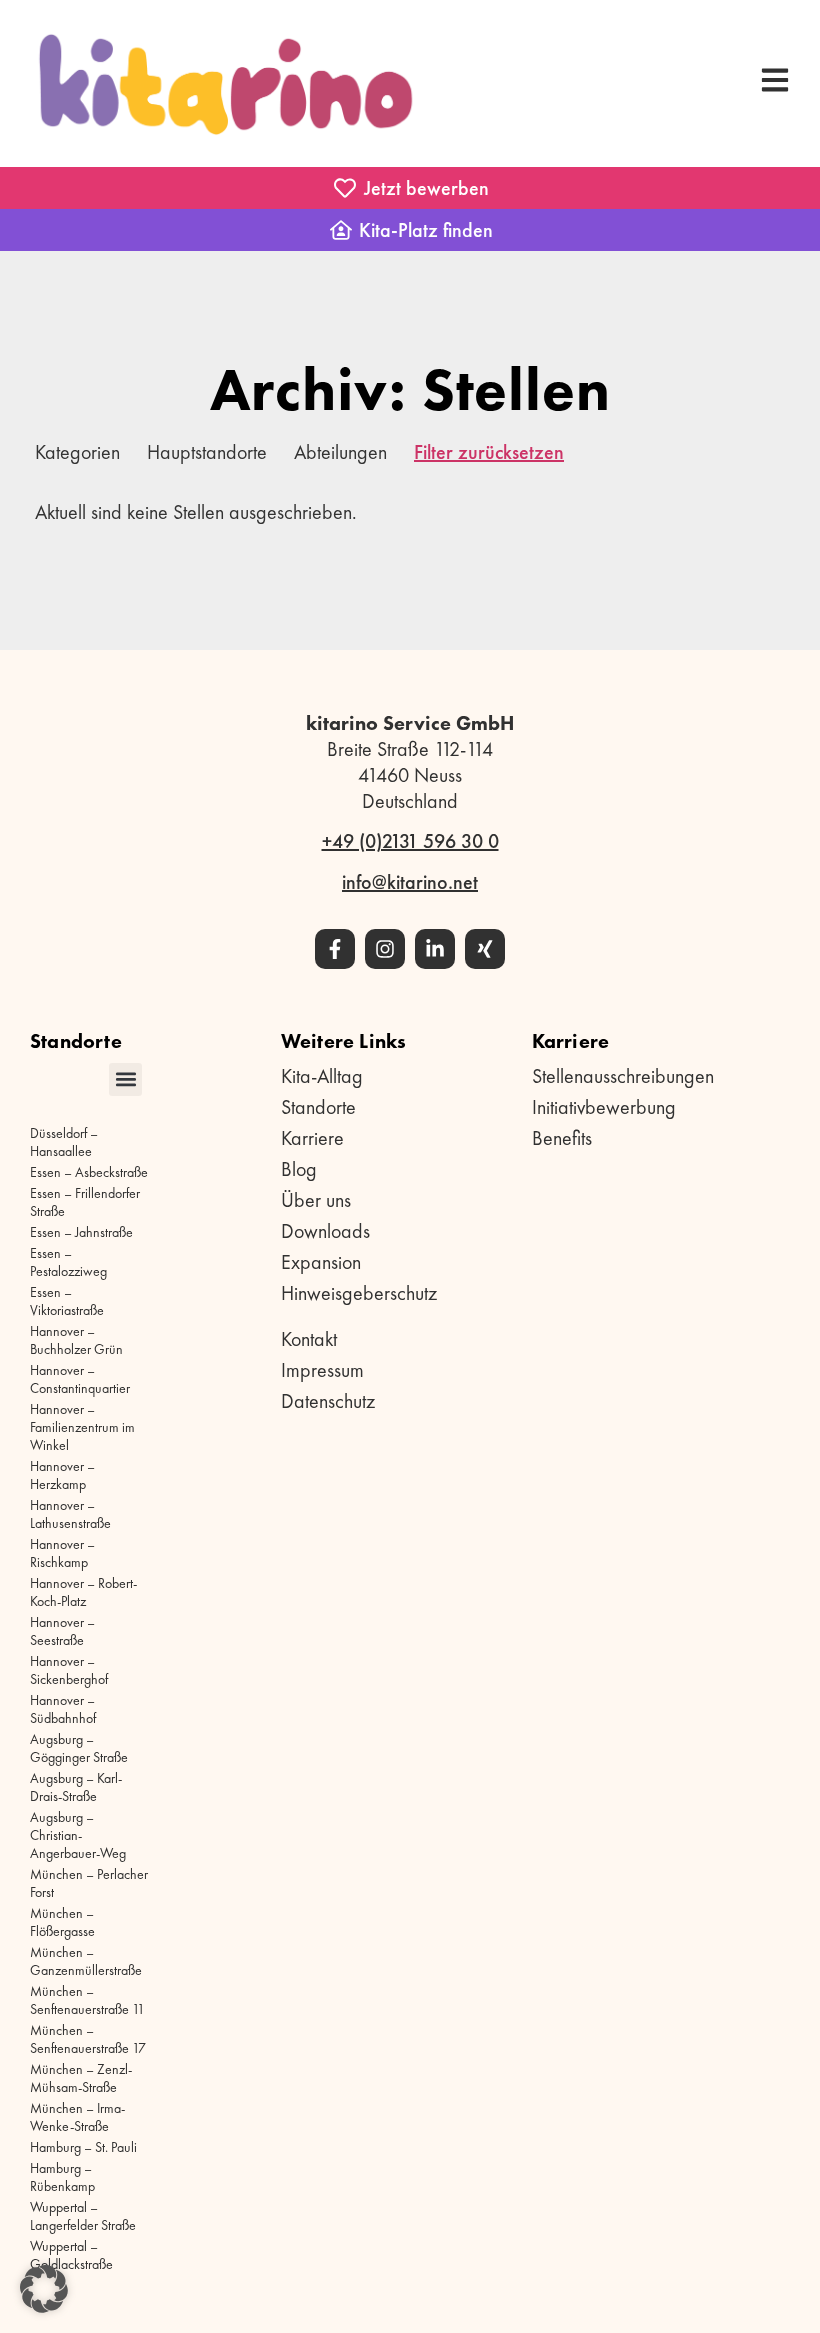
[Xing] (485, 949)
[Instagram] (385, 949)
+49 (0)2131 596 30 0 (410, 841)
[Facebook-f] (335, 949)
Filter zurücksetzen (489, 452)
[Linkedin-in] (435, 949)
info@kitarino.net (410, 882)
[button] (125, 1079)
